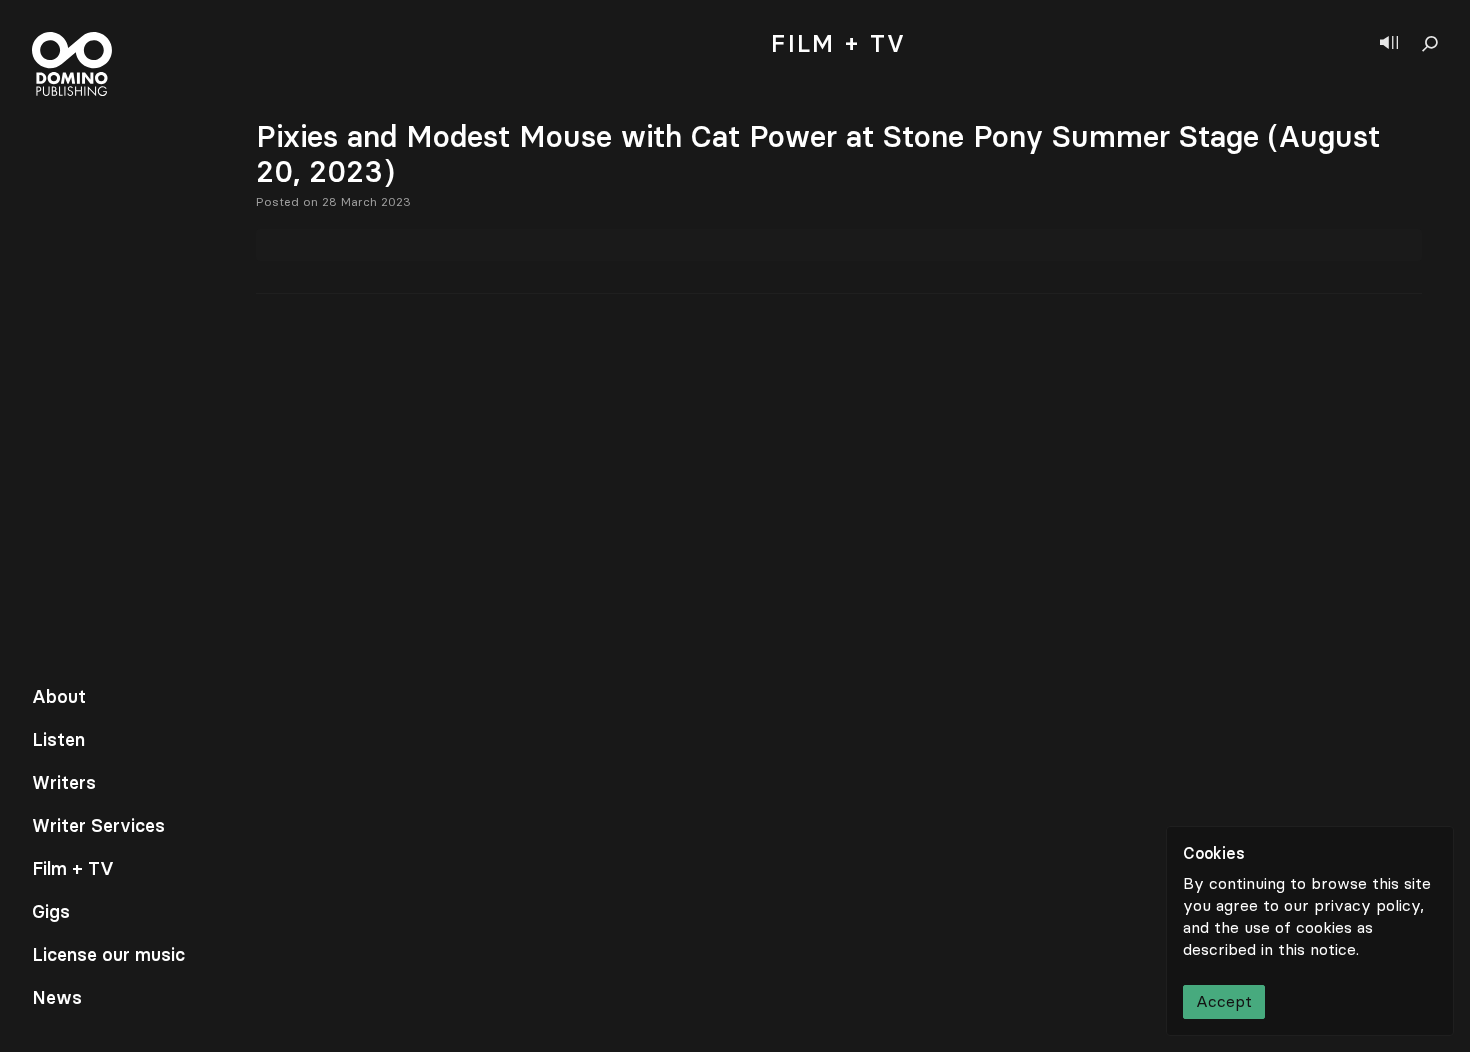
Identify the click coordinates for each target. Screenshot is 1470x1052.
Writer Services (98, 826)
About (59, 697)
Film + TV (73, 869)
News (57, 998)
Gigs (51, 912)
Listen (58, 740)
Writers (64, 783)
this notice (1317, 949)
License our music (108, 955)
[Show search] (1430, 44)
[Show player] (1389, 44)
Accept (1224, 1001)
